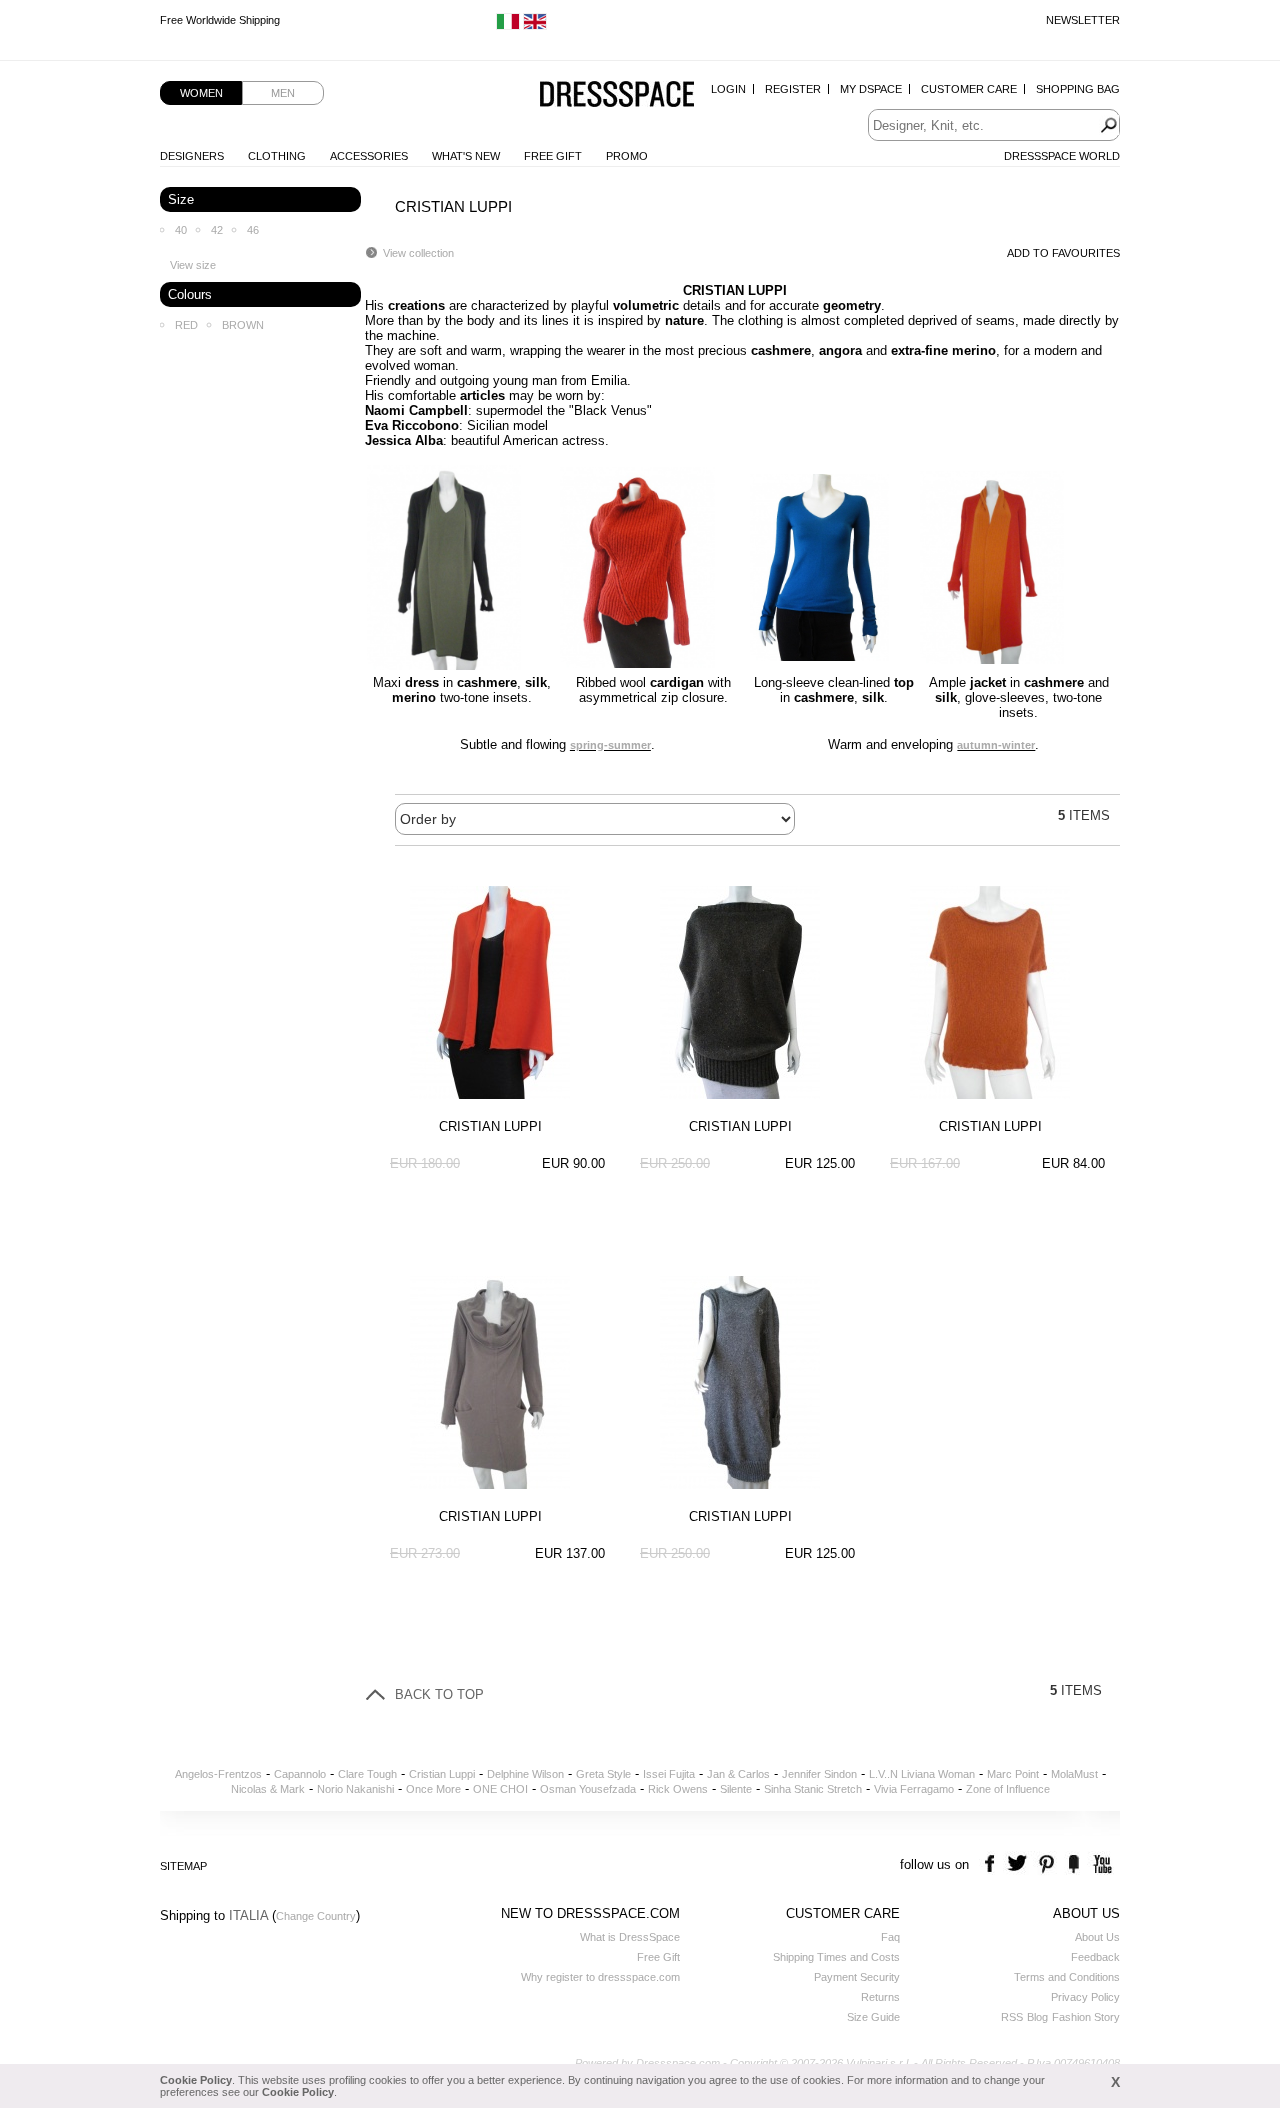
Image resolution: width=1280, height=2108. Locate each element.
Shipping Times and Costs (836, 1957)
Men (283, 93)
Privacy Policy (1085, 1997)
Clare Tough (367, 1774)
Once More (433, 1789)
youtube (1100, 1864)
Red (186, 325)
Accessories (369, 156)
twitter (1019, 1864)
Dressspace (617, 95)
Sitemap (183, 1866)
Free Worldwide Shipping (220, 20)
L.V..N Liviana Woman (922, 1774)
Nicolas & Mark (268, 1789)
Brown (243, 325)
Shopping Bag (1078, 89)
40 (181, 230)
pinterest (1046, 1864)
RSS (1012, 2017)
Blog (1037, 2017)
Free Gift (553, 156)
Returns (880, 1997)
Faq (890, 1937)
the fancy (1073, 1864)
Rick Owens (678, 1789)
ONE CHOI (500, 1789)
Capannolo (300, 1774)
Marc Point (1013, 1774)
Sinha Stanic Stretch (813, 1789)
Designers (192, 156)
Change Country (316, 1916)
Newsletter (1083, 20)
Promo (627, 156)
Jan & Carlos (738, 1774)
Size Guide (873, 2017)
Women (201, 93)
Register (793, 89)
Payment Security (857, 1977)
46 (253, 230)
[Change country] (508, 26)
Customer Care (969, 89)
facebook (992, 1864)
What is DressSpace (630, 1937)
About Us (1097, 1937)
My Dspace (871, 89)
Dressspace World (1062, 156)
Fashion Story (1086, 2017)
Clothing (277, 156)
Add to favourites (1063, 253)
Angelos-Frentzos (218, 1774)
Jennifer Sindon (819, 1774)
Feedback (1095, 1957)
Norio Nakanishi (355, 1789)
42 (217, 230)
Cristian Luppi (442, 1774)
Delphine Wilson (525, 1774)
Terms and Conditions (1067, 1977)
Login (728, 89)
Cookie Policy (196, 2080)
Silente (736, 1789)
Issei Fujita (669, 1774)
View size (193, 265)
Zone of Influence (1008, 1789)
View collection (418, 253)
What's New (466, 156)
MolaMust (1074, 1774)
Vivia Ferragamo (914, 1789)
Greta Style (603, 1774)
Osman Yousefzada (588, 1789)
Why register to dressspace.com (600, 1977)
